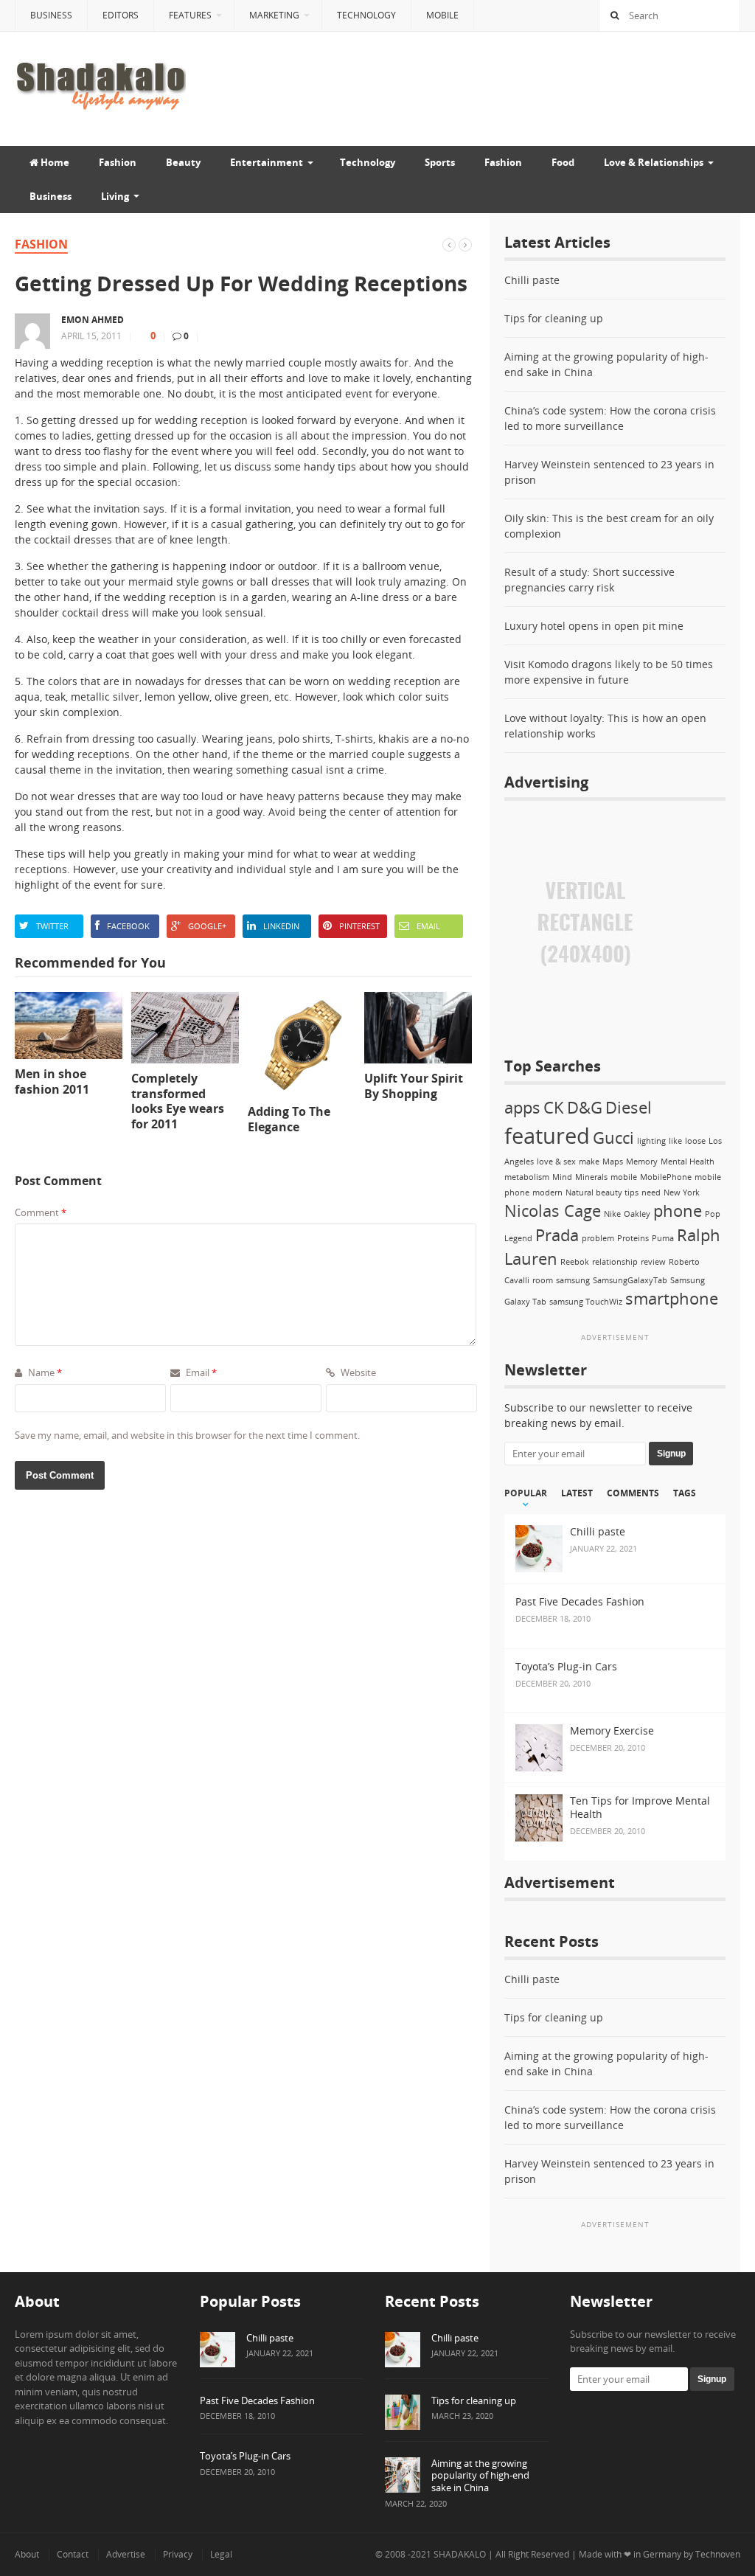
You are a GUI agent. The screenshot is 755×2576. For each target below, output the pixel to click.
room (543, 1280)
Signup (671, 1454)
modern (547, 1192)
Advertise (126, 2554)
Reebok (575, 1262)
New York (682, 1192)
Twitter (52, 926)
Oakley (637, 1214)
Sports (440, 162)
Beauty (183, 162)
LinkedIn (281, 926)
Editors (121, 15)
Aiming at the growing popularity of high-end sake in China (480, 2476)
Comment (41, 1212)
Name (44, 1372)
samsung (573, 1280)
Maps (613, 1162)
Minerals (591, 1177)
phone (678, 1211)
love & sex (556, 1162)
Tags (685, 1493)
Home (54, 162)
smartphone (672, 1298)
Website (357, 1372)
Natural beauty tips (602, 1192)
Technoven (718, 2554)
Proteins (633, 1238)
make (589, 1162)
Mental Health (688, 1162)
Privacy (178, 2554)
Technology (366, 15)
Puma (663, 1238)
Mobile (442, 15)
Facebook (128, 926)
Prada (557, 1235)
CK (554, 1107)
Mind (562, 1177)
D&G (585, 1107)
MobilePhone (666, 1177)
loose (695, 1141)
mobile (624, 1177)
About (27, 2554)
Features (190, 15)
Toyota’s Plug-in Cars (245, 2456)
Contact (73, 2554)
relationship (615, 1262)
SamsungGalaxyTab (630, 1280)
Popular (526, 1493)
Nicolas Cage (553, 1211)
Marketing (274, 15)
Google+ (207, 926)
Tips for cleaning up (554, 318)
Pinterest (359, 926)
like (675, 1141)
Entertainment (267, 162)
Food (563, 162)
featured (547, 1136)
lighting (651, 1141)
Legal (221, 2554)
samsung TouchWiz (586, 1302)
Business (51, 15)
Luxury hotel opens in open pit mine (594, 626)
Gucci (613, 1138)
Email (428, 926)
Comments (633, 1493)
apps (522, 1107)
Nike (612, 1214)
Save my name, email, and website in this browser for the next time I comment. (187, 1435)
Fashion (118, 162)
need (651, 1192)
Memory (642, 1162)
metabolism (527, 1177)
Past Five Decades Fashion (257, 2400)
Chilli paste (532, 280)
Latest (577, 1493)
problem (598, 1238)
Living (115, 196)
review (653, 1262)
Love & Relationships (654, 162)
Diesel (629, 1107)
